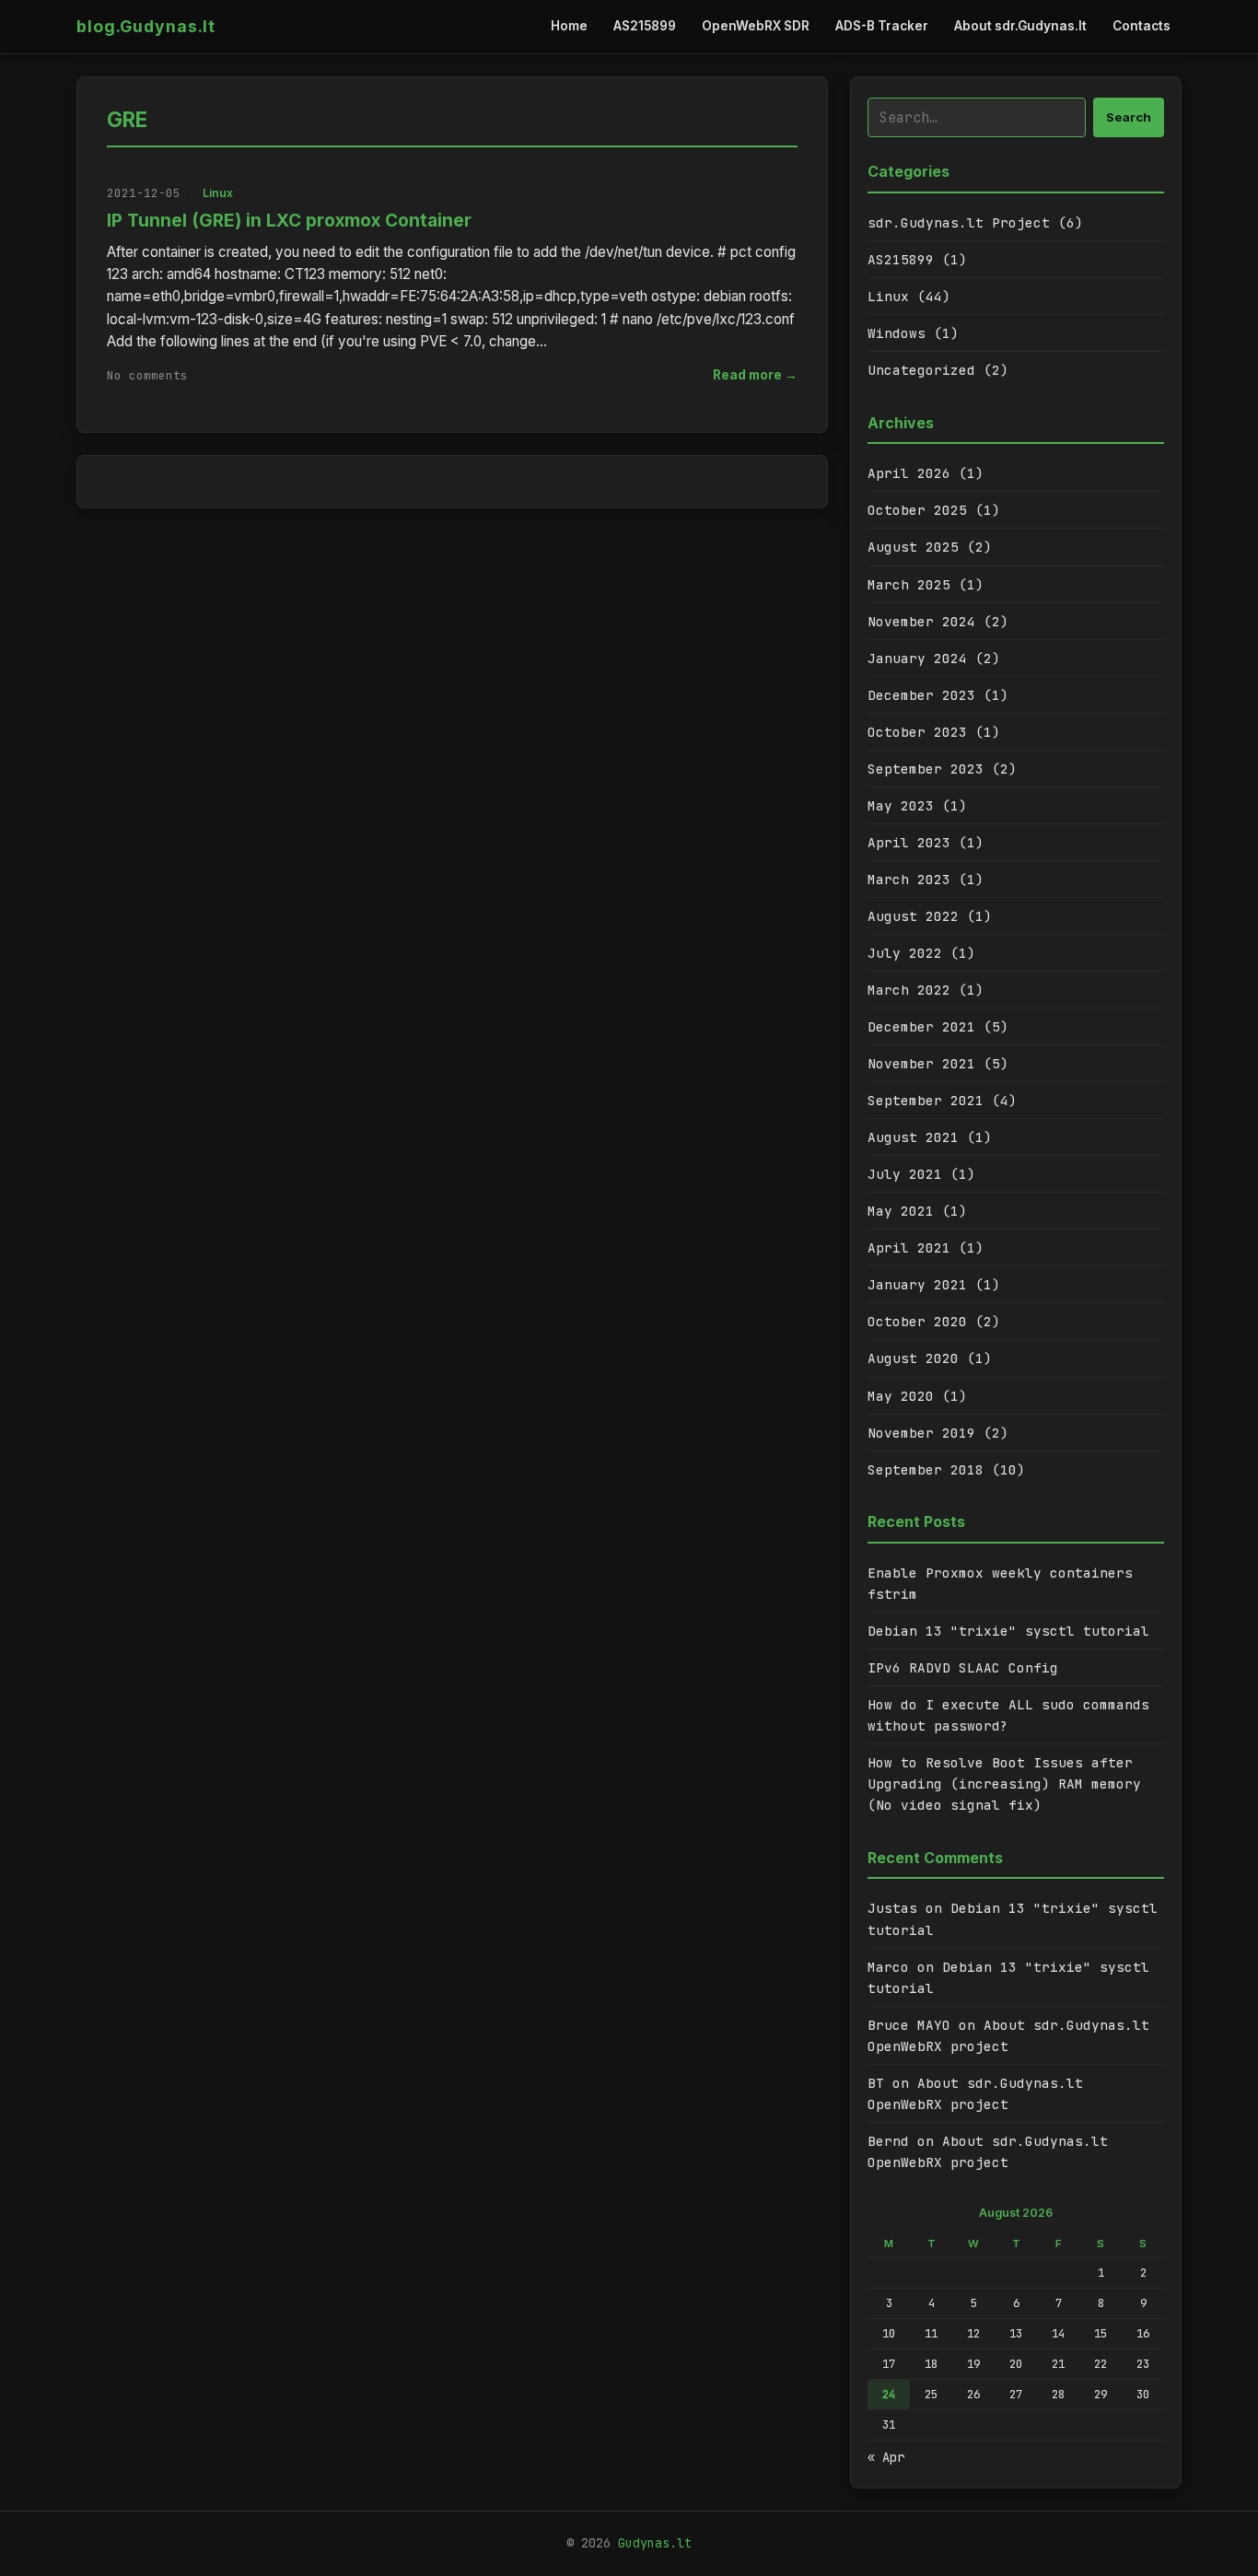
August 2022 (913, 916)
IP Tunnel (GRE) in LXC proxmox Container (289, 220)
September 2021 (926, 1100)
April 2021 (909, 1247)
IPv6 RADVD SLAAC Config (963, 1667)
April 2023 (909, 842)
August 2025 (913, 547)
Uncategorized (921, 370)
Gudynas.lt (655, 2543)
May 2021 (901, 1211)
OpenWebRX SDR (756, 26)
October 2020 (917, 1321)
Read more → (755, 375)
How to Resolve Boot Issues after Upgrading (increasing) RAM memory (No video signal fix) (1004, 1783)
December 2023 (921, 695)
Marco (888, 1967)
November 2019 (921, 1433)
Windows (897, 333)
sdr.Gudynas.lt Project (959, 222)
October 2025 (917, 510)
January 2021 (917, 1284)
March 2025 (909, 584)
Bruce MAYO (909, 2025)
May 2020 (901, 1396)
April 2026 (909, 473)
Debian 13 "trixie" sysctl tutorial (1008, 1631)
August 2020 (913, 1358)
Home (569, 26)
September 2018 (926, 1469)
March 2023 (909, 879)
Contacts (1142, 26)
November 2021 (921, 1063)
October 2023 (917, 732)
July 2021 (905, 1174)
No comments (147, 375)
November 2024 (921, 621)
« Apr (886, 2457)
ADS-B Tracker (882, 26)
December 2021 (921, 1026)
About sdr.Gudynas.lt (1020, 26)
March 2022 (909, 990)
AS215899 (645, 26)
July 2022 (905, 953)
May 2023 (901, 805)
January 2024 (917, 658)
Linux (218, 193)
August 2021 (913, 1137)
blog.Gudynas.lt (146, 26)
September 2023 (926, 769)
